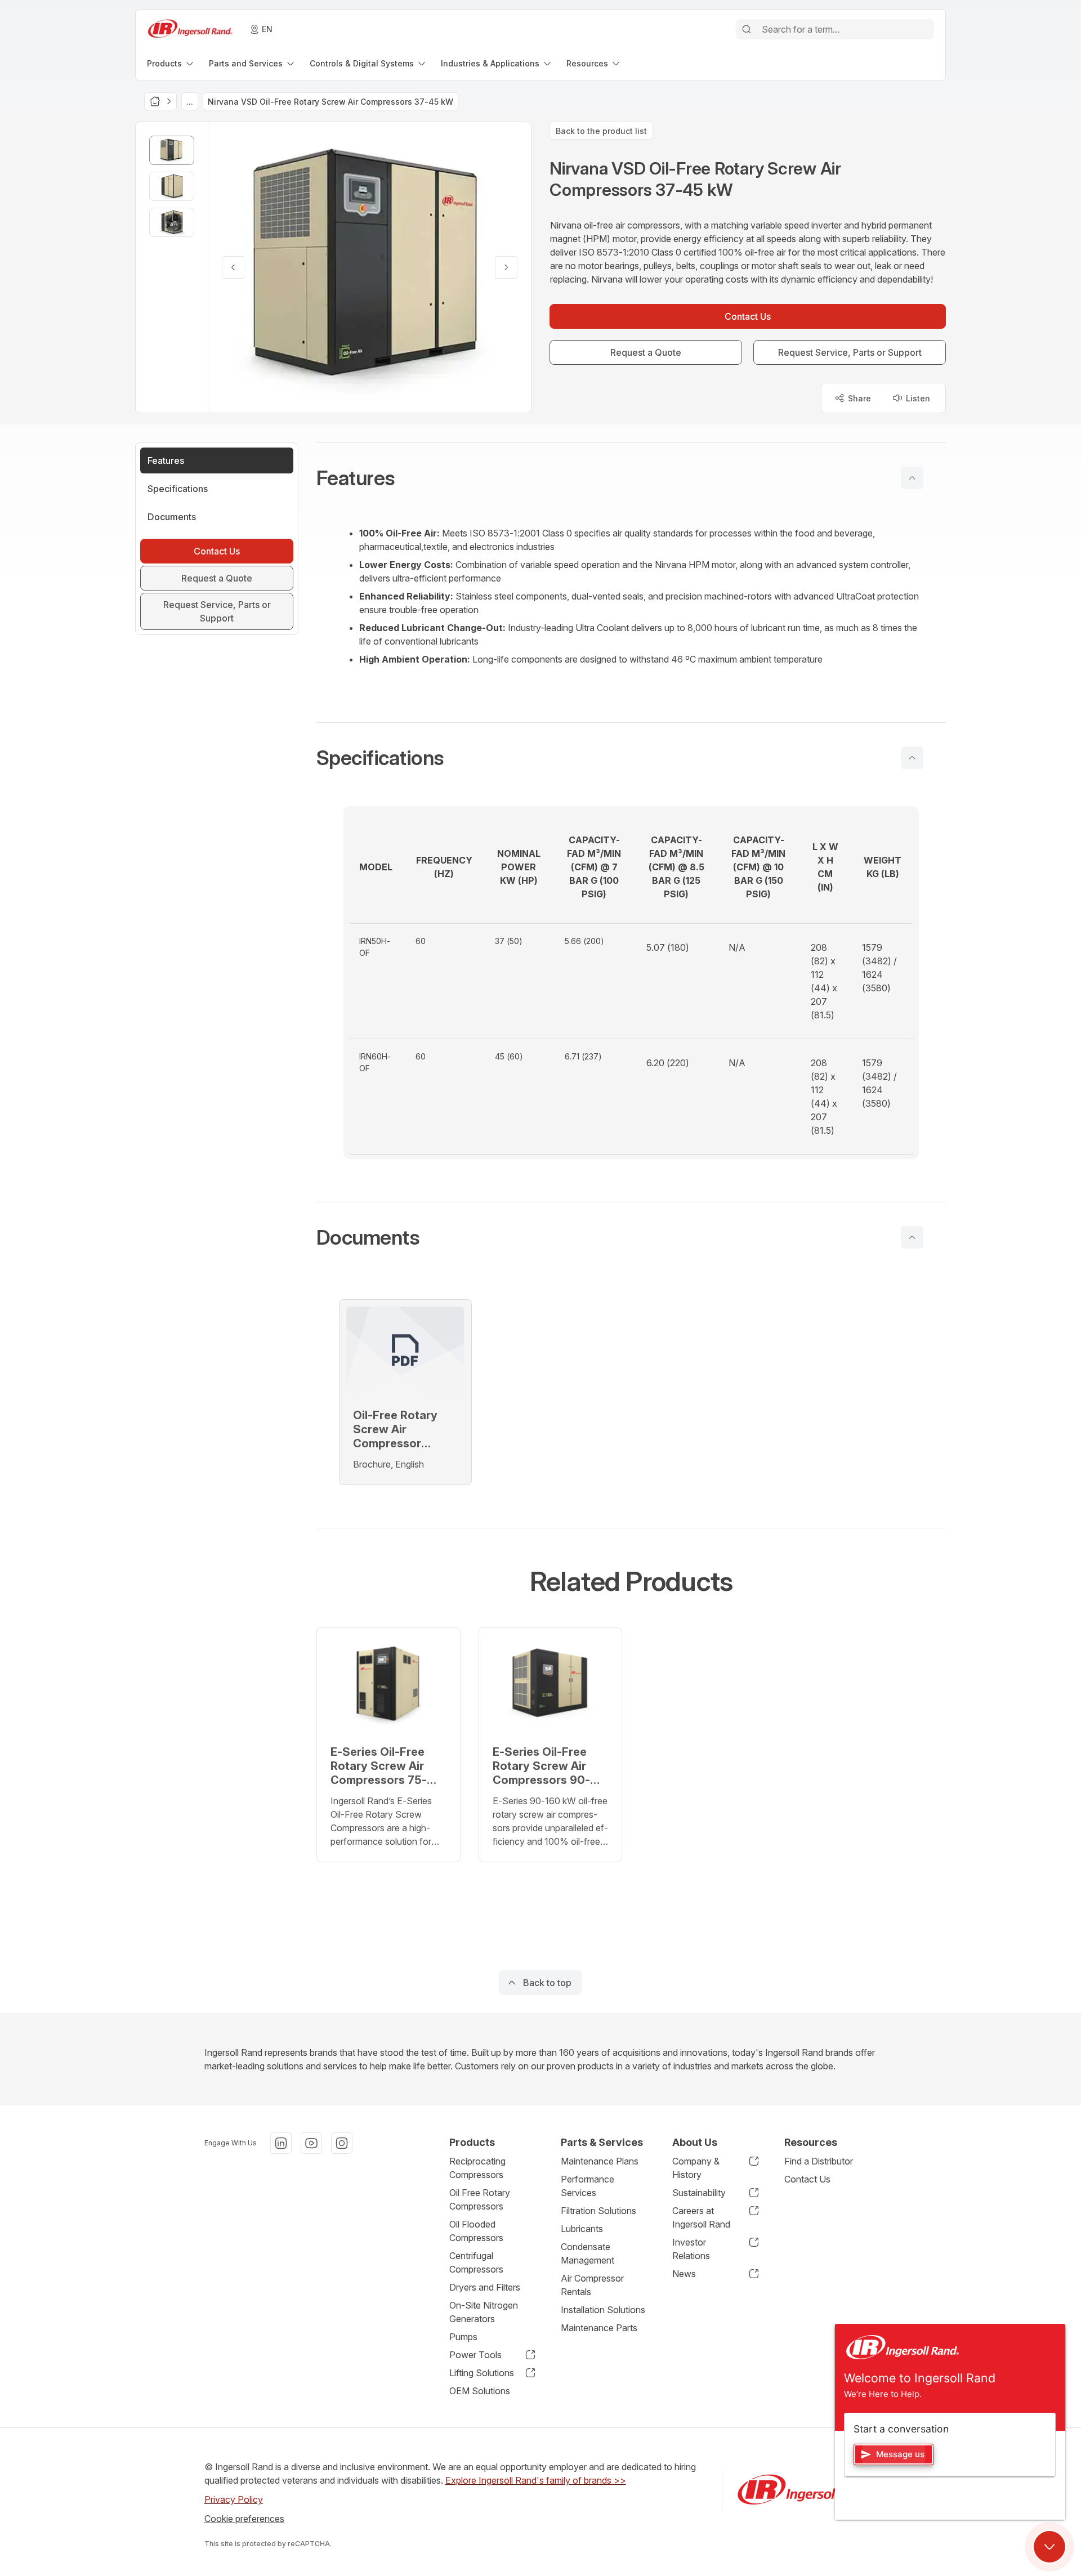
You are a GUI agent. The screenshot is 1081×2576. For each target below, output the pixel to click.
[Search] (747, 29)
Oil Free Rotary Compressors (480, 2199)
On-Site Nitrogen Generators (484, 2312)
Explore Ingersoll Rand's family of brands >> (536, 2480)
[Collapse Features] (912, 478)
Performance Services (588, 2186)
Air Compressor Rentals (592, 2285)
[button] (631, 478)
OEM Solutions (480, 2391)
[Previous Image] (233, 267)
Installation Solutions (603, 2310)
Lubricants (582, 2229)
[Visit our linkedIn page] (281, 2143)
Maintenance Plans (600, 2161)
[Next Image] (506, 267)
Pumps (463, 2337)
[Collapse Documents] (912, 1237)
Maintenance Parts (599, 2328)
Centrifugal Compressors (476, 2262)
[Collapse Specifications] (912, 758)
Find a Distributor (819, 2161)
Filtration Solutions (598, 2211)
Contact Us (807, 2179)
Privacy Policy (234, 2499)
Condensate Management (588, 2253)
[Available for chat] (1049, 2547)
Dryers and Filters (485, 2287)
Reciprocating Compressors (477, 2168)
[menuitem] (171, 63)
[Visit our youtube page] (311, 2143)
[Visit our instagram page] (342, 2143)
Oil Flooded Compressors (476, 2231)
